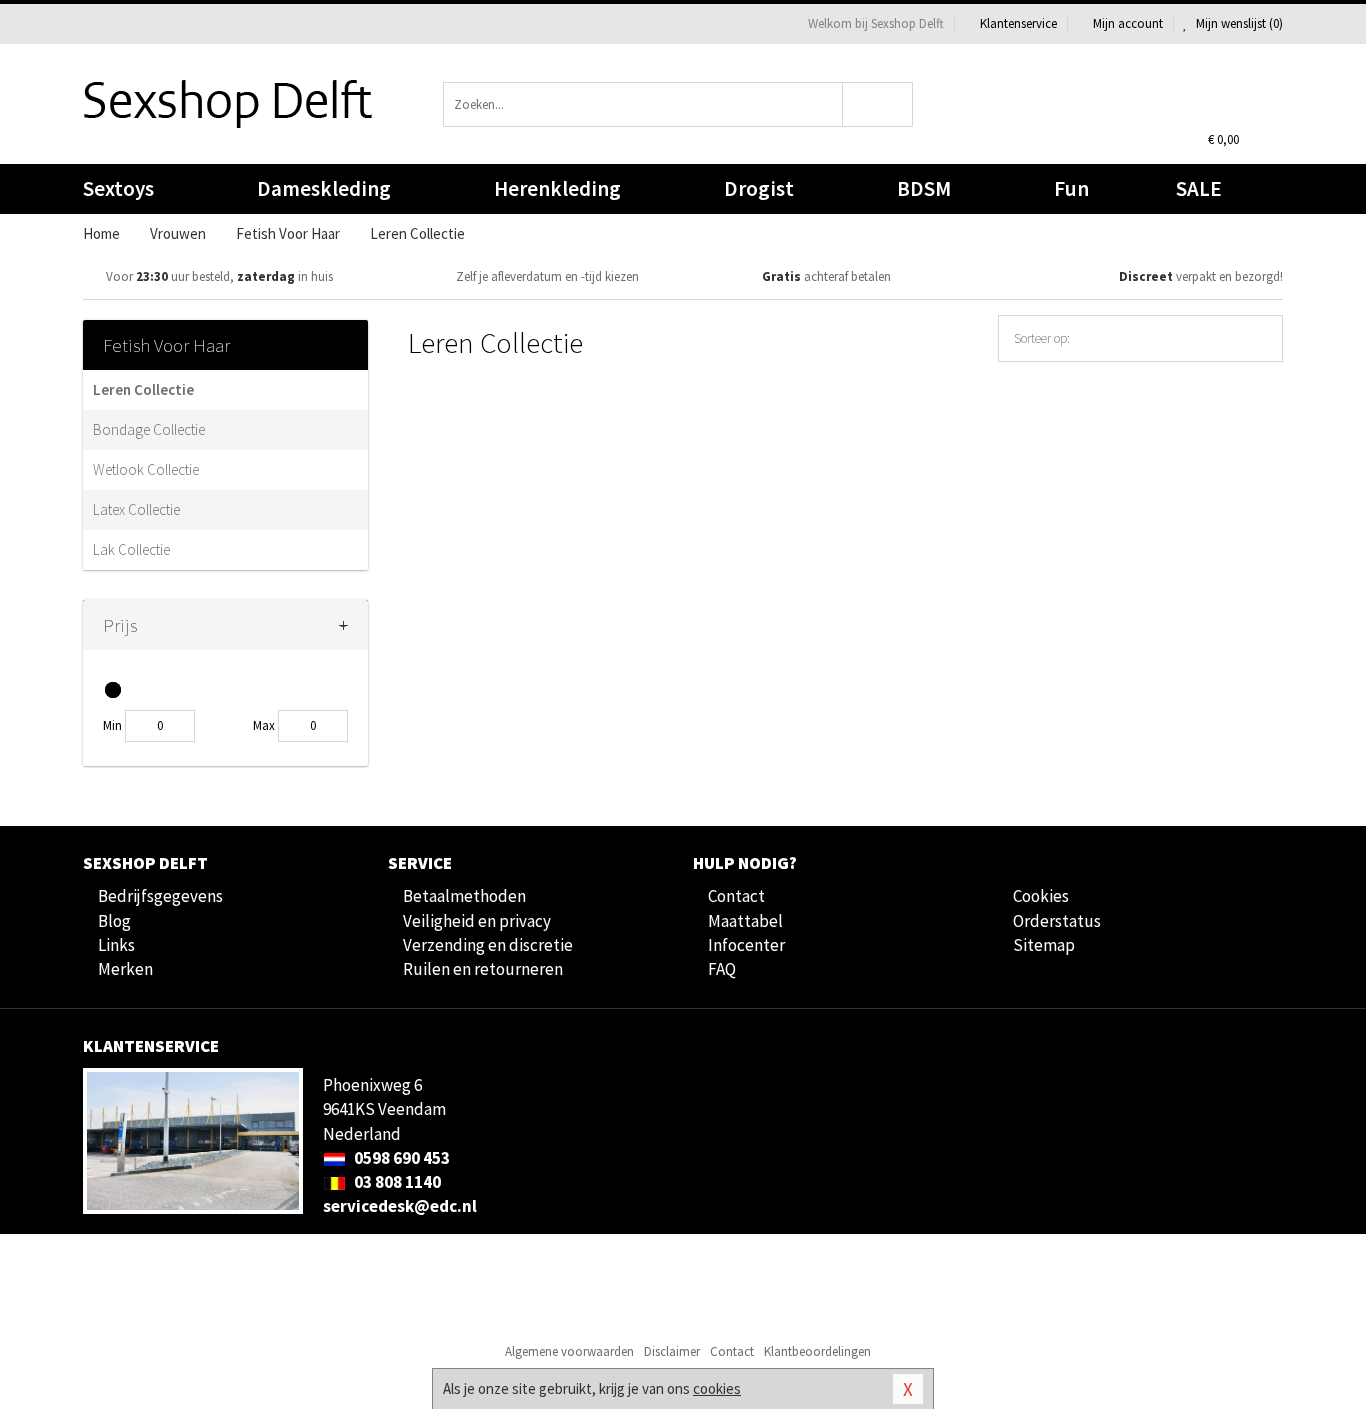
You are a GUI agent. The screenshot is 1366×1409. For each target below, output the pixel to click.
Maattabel (745, 921)
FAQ (722, 969)
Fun (1071, 188)
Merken (125, 969)
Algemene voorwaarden (569, 1351)
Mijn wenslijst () (1238, 23)
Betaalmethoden (464, 896)
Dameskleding (324, 188)
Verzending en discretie (488, 945)
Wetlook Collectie (146, 469)
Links (116, 945)
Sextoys (118, 188)
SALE (1199, 188)
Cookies (1041, 896)
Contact (736, 896)
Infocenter (746, 945)
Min (112, 725)
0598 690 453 (400, 1158)
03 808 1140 (396, 1182)
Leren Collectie (143, 389)
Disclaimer (672, 1351)
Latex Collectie (136, 509)
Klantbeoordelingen (817, 1351)
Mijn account (1128, 23)
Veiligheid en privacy (477, 921)
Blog (114, 921)
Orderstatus (1057, 921)
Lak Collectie (131, 549)
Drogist (759, 188)
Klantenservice (1018, 23)
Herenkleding (557, 188)
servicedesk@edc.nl (400, 1206)
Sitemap (1044, 945)
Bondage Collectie (149, 429)
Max (264, 725)
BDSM (924, 188)
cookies (717, 1388)
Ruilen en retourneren (483, 969)
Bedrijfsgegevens (160, 896)
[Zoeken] (878, 104)
